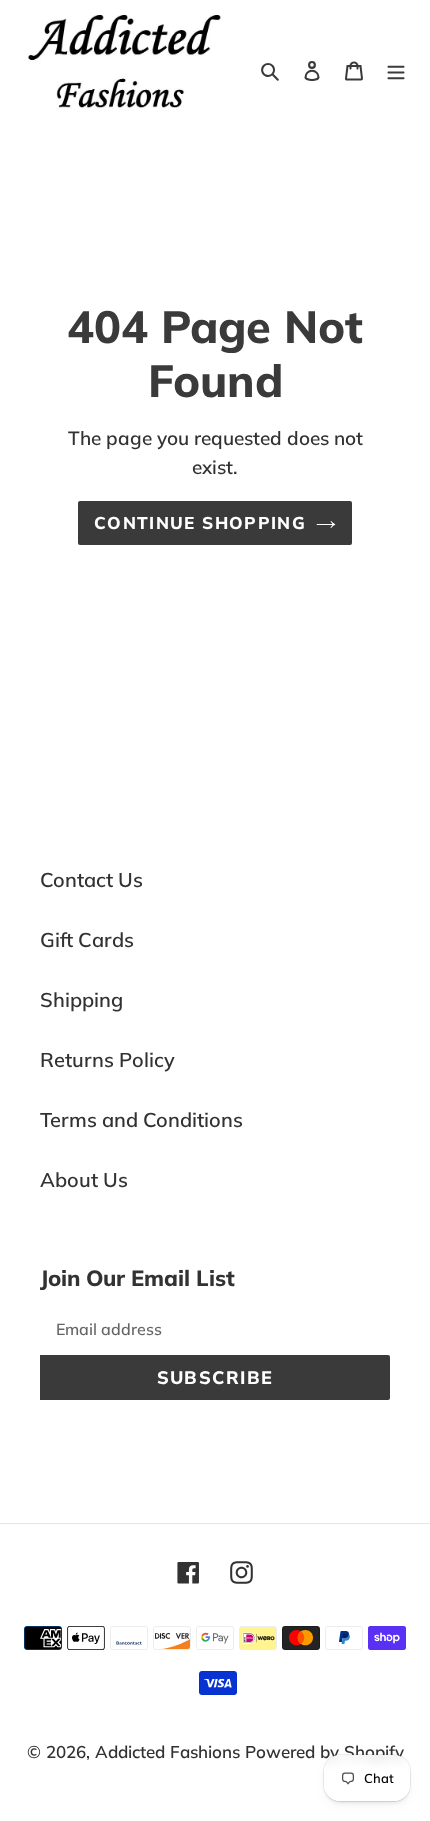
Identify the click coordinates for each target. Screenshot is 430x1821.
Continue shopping (200, 522)
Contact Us (91, 879)
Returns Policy (107, 1059)
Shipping (81, 999)
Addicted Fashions (167, 1751)
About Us (84, 1179)
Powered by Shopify (324, 1751)
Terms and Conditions (141, 1119)
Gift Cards (87, 939)
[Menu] (396, 69)
